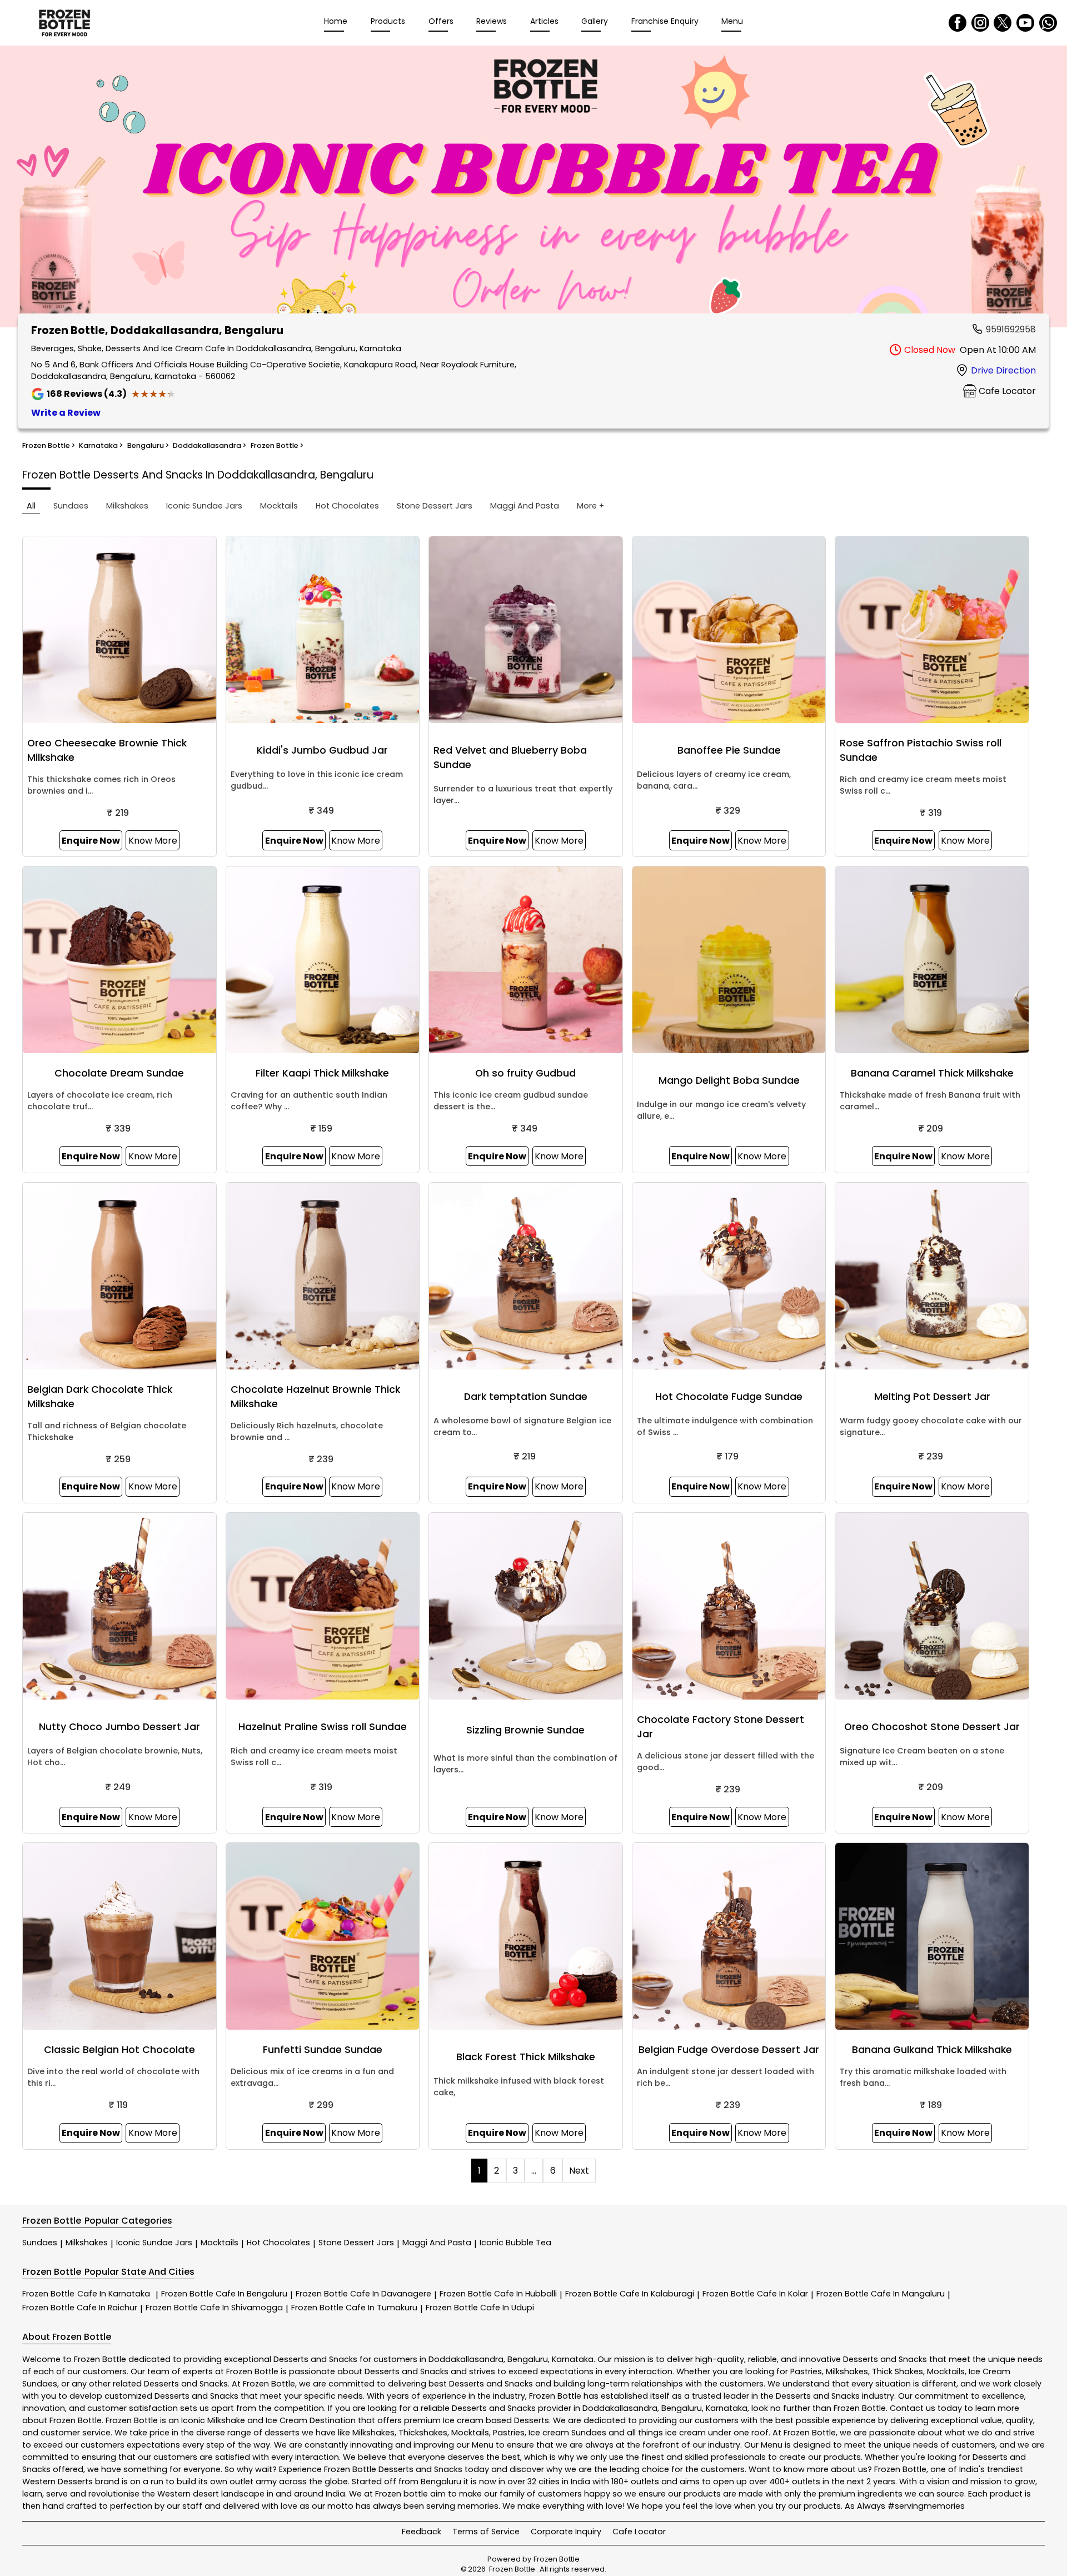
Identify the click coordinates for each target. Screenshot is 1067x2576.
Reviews (492, 21)
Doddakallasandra (466, 2359)
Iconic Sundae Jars (154, 2243)
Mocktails (220, 2243)
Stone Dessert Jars (356, 2243)
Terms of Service (486, 2532)
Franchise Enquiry (665, 21)
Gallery (595, 21)
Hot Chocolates (278, 2243)
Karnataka (573, 2359)
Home (336, 21)
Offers (441, 21)
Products (388, 21)
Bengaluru (528, 2359)
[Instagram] (980, 23)
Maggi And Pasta (437, 2243)
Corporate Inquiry (566, 2532)
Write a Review (66, 413)
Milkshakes (87, 2243)
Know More (153, 841)
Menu (732, 21)
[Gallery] (533, 188)
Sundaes (40, 2243)
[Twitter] (1003, 23)
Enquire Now (91, 841)
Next (579, 2171)
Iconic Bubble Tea (515, 2243)
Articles (544, 21)
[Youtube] (1025, 23)
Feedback (422, 2532)
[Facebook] (958, 23)
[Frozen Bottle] (64, 23)
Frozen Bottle (86, 2294)
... (534, 2171)
